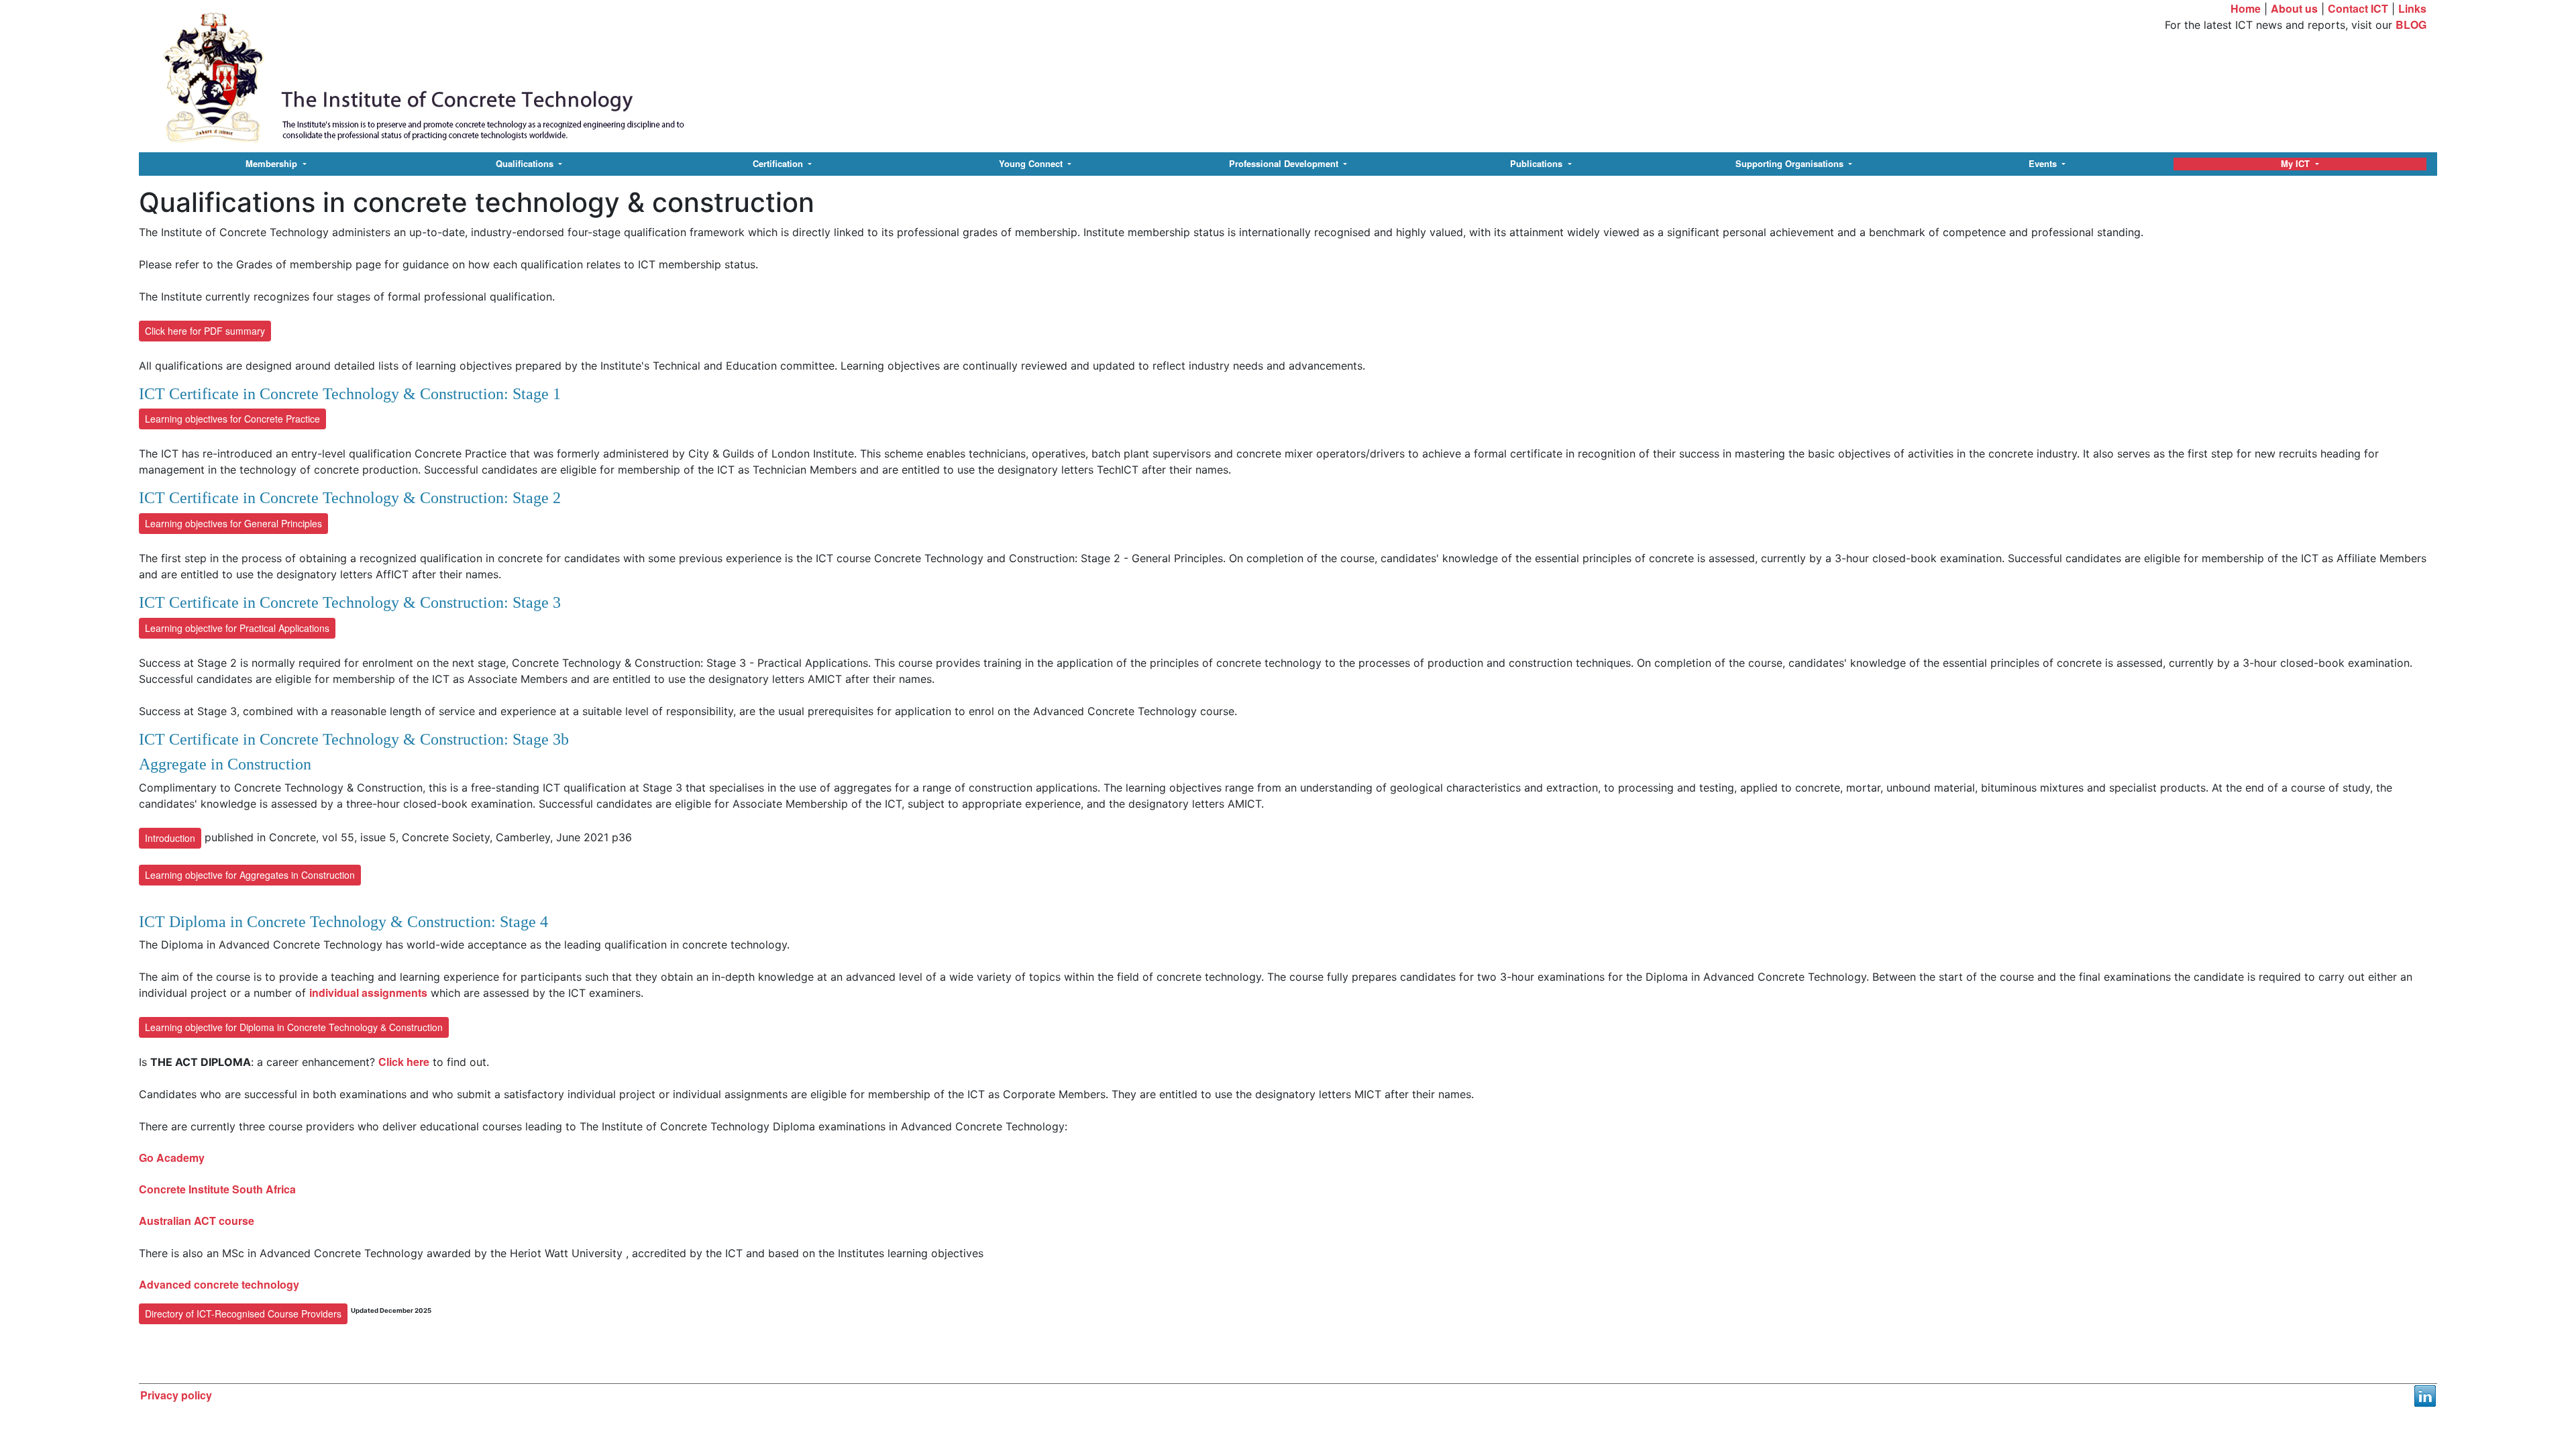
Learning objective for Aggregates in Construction (250, 875)
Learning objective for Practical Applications (237, 628)
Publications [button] (1538, 164)
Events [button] (2044, 164)
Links (2412, 8)
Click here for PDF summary (205, 331)
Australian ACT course (197, 1221)
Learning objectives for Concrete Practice (232, 419)
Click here (404, 1062)
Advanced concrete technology (219, 1284)
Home (2246, 8)
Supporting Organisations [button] (1791, 164)
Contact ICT (2358, 8)
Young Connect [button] (1032, 164)
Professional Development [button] (1285, 164)
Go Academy (172, 1158)
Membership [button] (273, 164)
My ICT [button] (2297, 164)
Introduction (170, 838)
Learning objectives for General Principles (233, 523)
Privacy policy (176, 1395)
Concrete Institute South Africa (217, 1189)
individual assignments (368, 992)
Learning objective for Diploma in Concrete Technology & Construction (294, 1027)
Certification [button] (779, 164)
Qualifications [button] (526, 164)
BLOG (2411, 24)
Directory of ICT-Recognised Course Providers (243, 1313)
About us (2294, 8)
